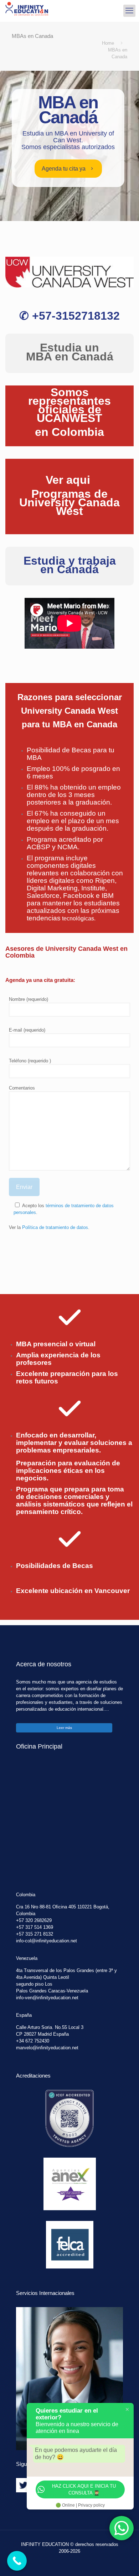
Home (108, 43)
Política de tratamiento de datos (55, 1227)
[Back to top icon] (124, 2561)
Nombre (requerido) (29, 999)
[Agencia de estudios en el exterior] (27, 11)
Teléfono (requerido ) (30, 1061)
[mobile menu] (129, 11)
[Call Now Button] (17, 2561)
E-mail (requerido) (27, 1030)
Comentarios (22, 1088)
